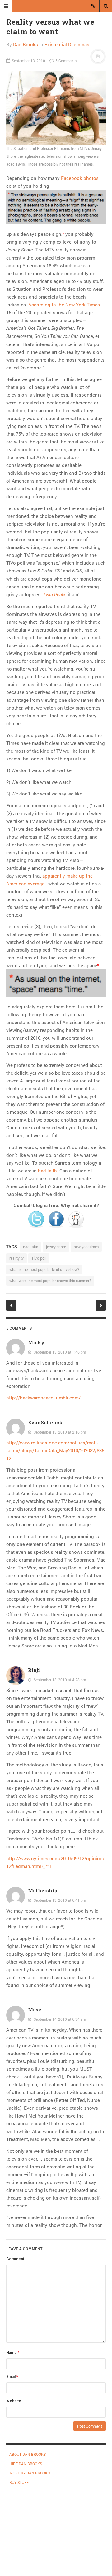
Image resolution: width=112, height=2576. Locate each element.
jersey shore (56, 1247)
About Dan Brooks (28, 2454)
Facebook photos (80, 178)
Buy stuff (19, 2482)
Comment (15, 2259)
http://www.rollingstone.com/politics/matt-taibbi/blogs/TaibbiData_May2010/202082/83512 (55, 1450)
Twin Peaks (55, 595)
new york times (86, 1247)
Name (13, 2353)
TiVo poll (39, 1258)
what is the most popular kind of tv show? (44, 1269)
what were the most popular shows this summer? (50, 1281)
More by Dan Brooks (30, 2473)
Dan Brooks (26, 44)
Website (14, 2401)
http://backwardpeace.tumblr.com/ (43, 1398)
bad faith (47, 1171)
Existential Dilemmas (67, 44)
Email (12, 2377)
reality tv (16, 1258)
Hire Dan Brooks (26, 2464)
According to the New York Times (64, 305)
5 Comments (65, 61)
